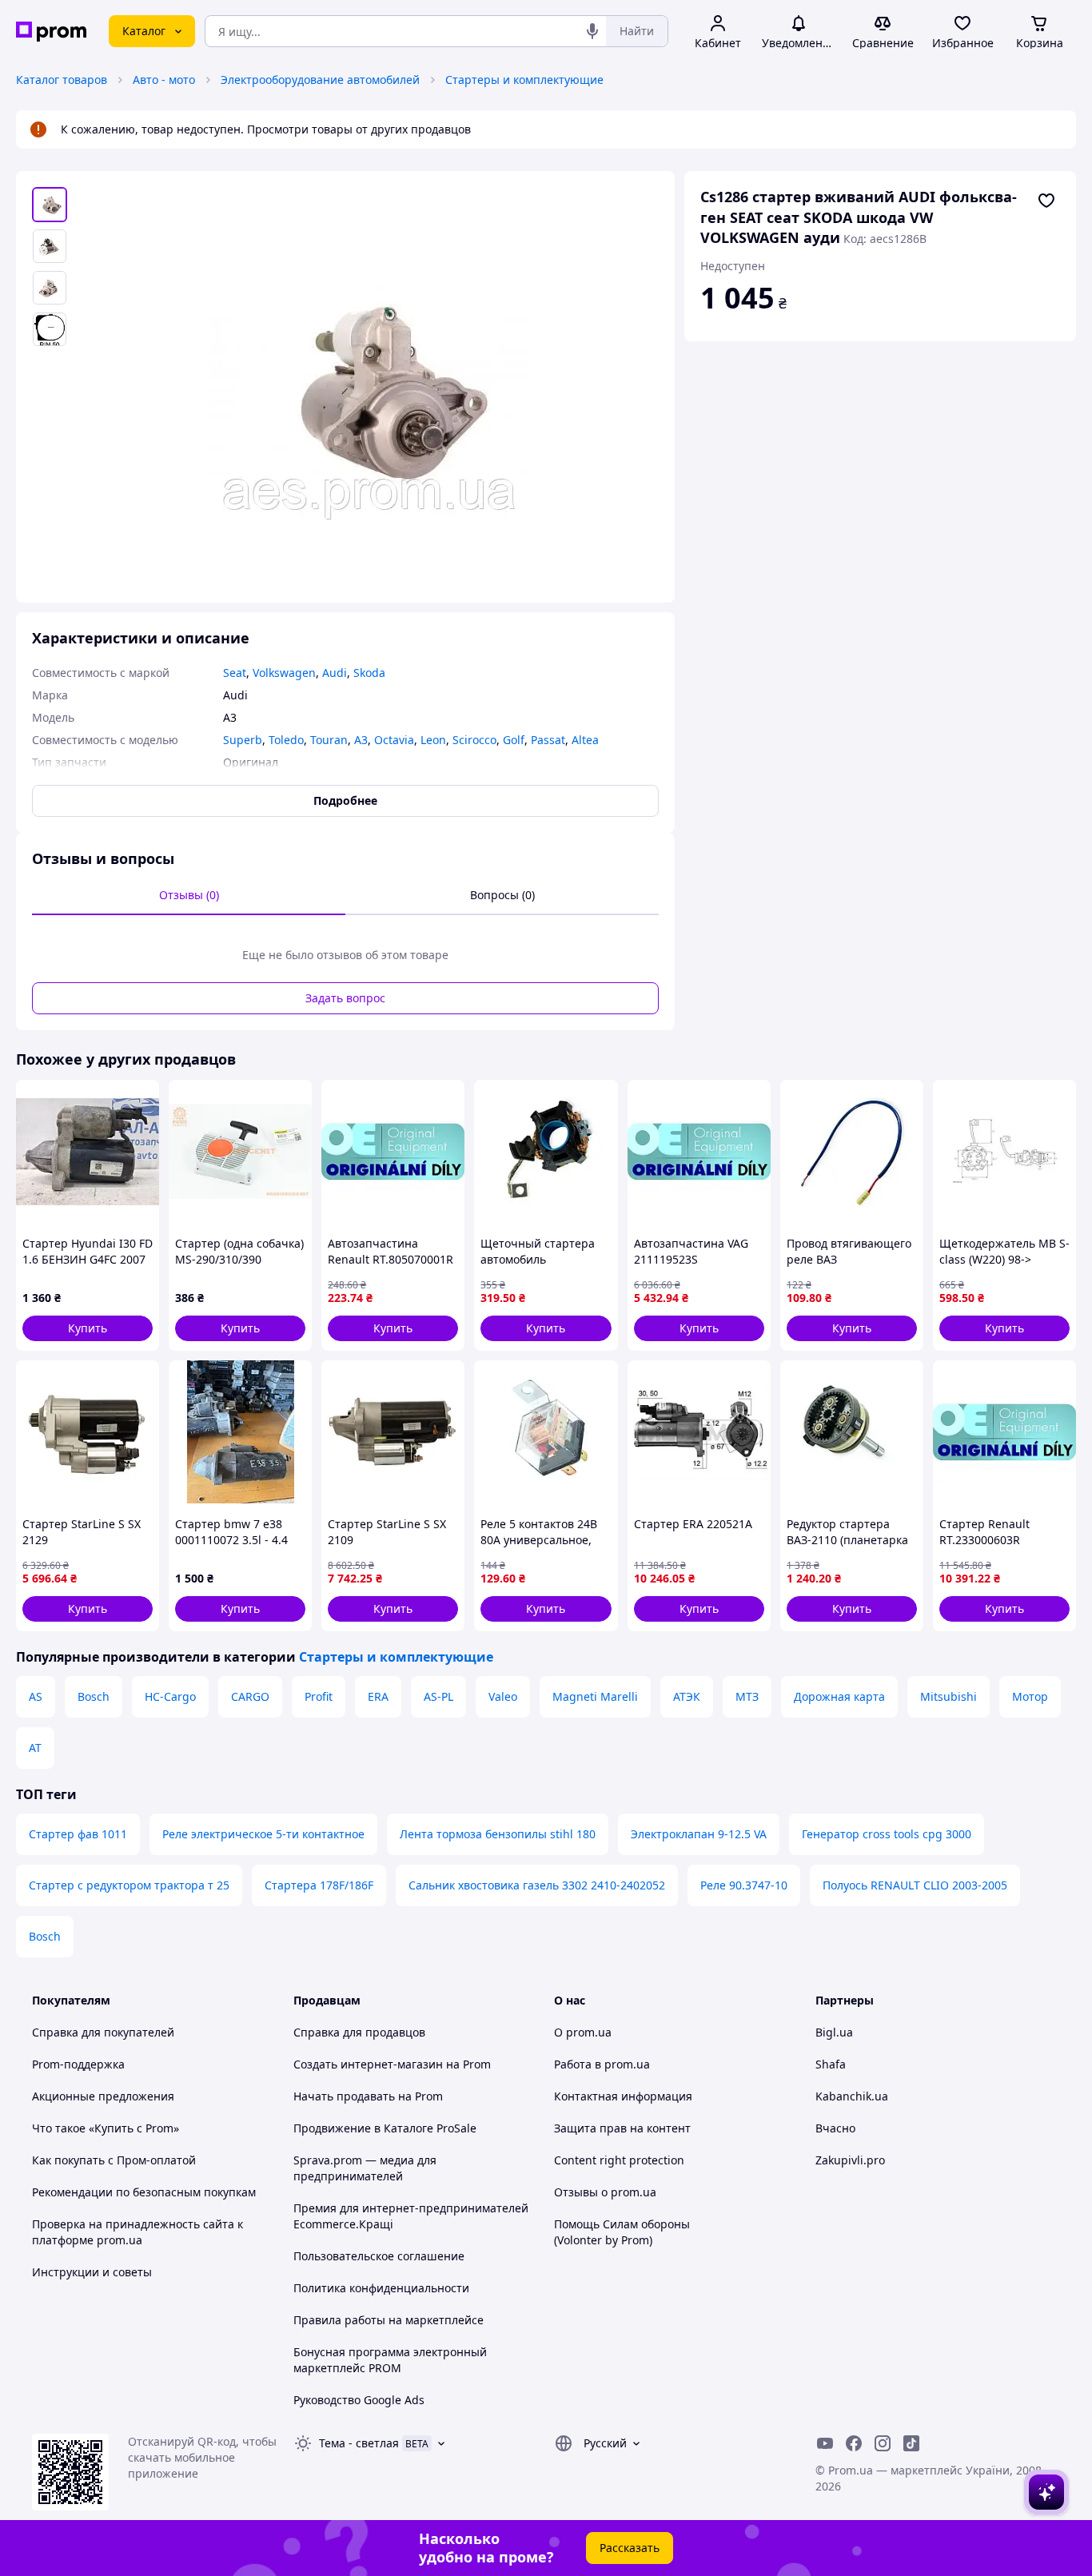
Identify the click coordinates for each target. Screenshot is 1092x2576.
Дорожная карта (839, 1696)
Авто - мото (164, 80)
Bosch (94, 1696)
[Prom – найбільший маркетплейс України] (51, 32)
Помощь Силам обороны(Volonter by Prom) (622, 2232)
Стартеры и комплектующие (524, 80)
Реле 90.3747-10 (744, 1885)
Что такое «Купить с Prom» (106, 2128)
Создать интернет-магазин (368, 2064)
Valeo (503, 1696)
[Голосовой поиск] (592, 31)
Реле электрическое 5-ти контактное (263, 1834)
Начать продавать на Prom (368, 2096)
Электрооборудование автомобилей (320, 80)
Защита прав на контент (622, 2128)
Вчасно (835, 2128)
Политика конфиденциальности (381, 2288)
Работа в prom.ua (602, 2064)
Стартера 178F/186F (319, 1885)
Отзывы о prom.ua (605, 2192)
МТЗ (747, 1696)
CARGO (250, 1696)
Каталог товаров (62, 80)
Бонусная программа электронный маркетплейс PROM (390, 2360)
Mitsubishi (949, 1696)
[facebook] (854, 2443)
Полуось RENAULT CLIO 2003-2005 (915, 1885)
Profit (319, 1696)
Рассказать (630, 2548)
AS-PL (438, 1696)
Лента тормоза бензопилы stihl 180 (498, 1834)
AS (36, 1696)
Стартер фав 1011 (78, 1834)
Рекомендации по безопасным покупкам (144, 2192)
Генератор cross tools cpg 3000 (887, 1834)
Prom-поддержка (78, 2064)
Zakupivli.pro (850, 2160)
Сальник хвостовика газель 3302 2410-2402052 (537, 1885)
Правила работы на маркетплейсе (389, 2320)
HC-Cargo (170, 1696)
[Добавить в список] (1046, 201)
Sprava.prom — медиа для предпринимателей (365, 2168)
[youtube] (825, 2443)
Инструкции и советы (92, 2272)
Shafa (831, 2064)
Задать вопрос (345, 998)
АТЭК (687, 1696)
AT (35, 1748)
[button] (88, 1328)
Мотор (1030, 1696)
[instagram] (883, 2443)
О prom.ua (583, 2032)
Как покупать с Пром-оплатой (114, 2160)
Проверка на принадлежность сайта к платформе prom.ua (137, 2232)
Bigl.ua (834, 2032)
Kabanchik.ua (852, 2096)
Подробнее (345, 800)
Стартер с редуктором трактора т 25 (129, 1885)
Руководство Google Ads (359, 2400)
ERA (378, 1696)
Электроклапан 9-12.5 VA (699, 1834)
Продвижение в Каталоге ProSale (385, 2128)
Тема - (359, 2443)
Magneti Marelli (595, 1696)
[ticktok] (911, 2443)
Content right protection (619, 2160)
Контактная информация (623, 2096)
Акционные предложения (103, 2096)
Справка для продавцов (359, 2032)
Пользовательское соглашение (379, 2256)
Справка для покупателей (103, 2032)
